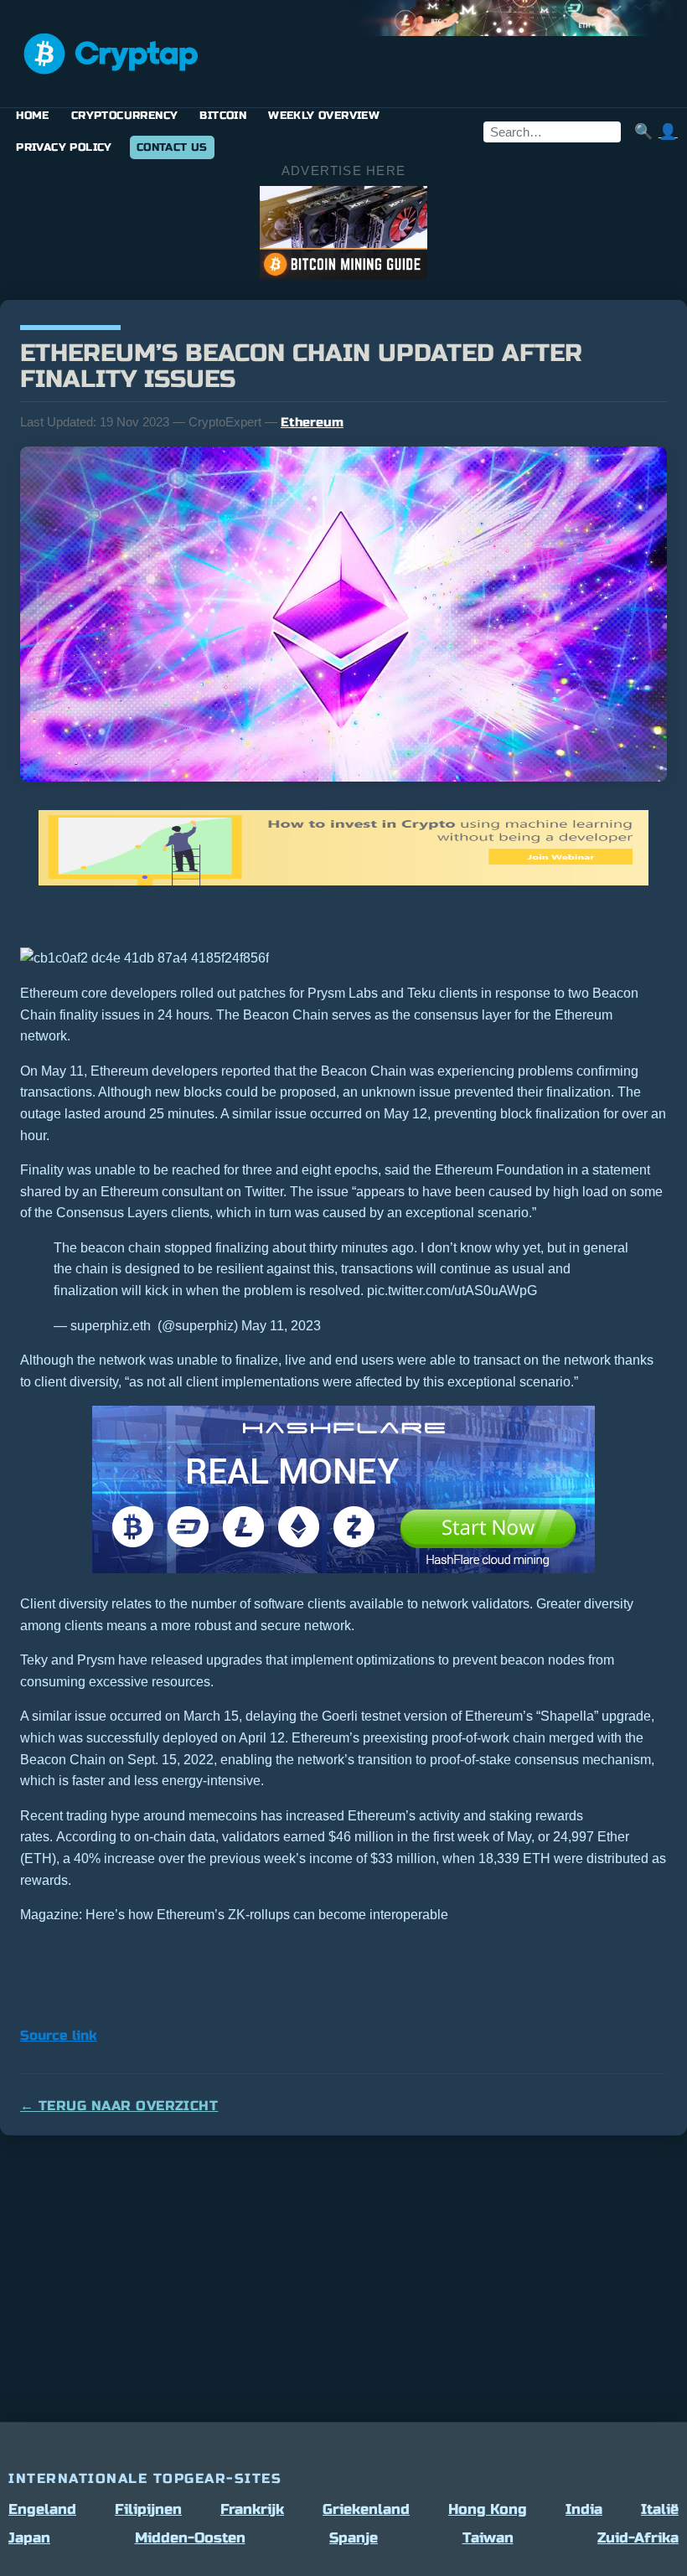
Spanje (354, 2538)
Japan (29, 2538)
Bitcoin (223, 116)
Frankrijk (252, 2509)
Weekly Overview (324, 116)
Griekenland (366, 2509)
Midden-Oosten (190, 2538)
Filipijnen (148, 2509)
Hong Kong (488, 2509)
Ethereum (312, 422)
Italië (660, 2509)
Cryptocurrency (125, 116)
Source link (59, 2035)
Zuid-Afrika (638, 2538)
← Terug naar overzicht (119, 2106)
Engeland (42, 2509)
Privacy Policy (64, 147)
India (584, 2509)
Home (33, 116)
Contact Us (172, 147)
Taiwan (488, 2538)
